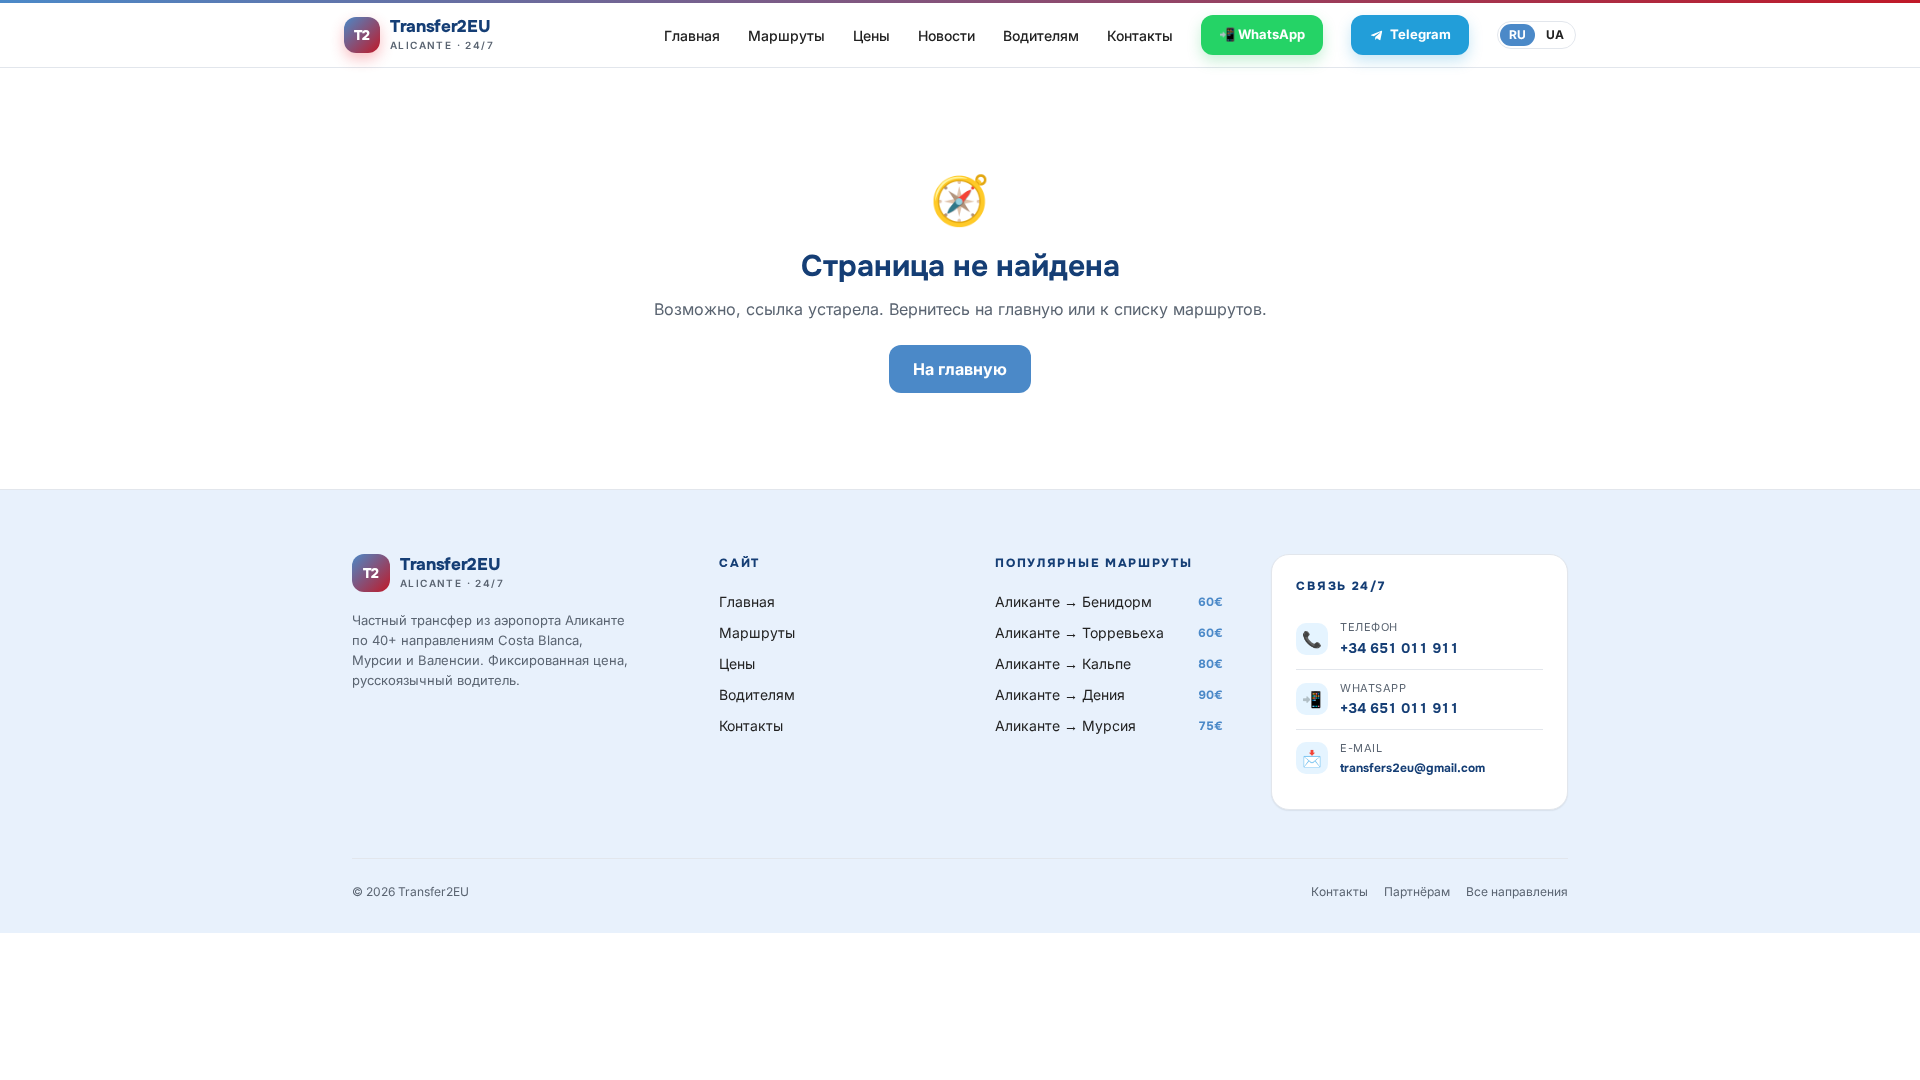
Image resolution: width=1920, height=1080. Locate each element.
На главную (960, 369)
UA (1555, 34)
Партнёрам (1417, 891)
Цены (871, 35)
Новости (946, 35)
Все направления (1517, 891)
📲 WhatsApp (1262, 34)
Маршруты (786, 35)
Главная (692, 35)
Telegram (1420, 34)
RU (1517, 34)
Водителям (1041, 35)
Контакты (1140, 35)
